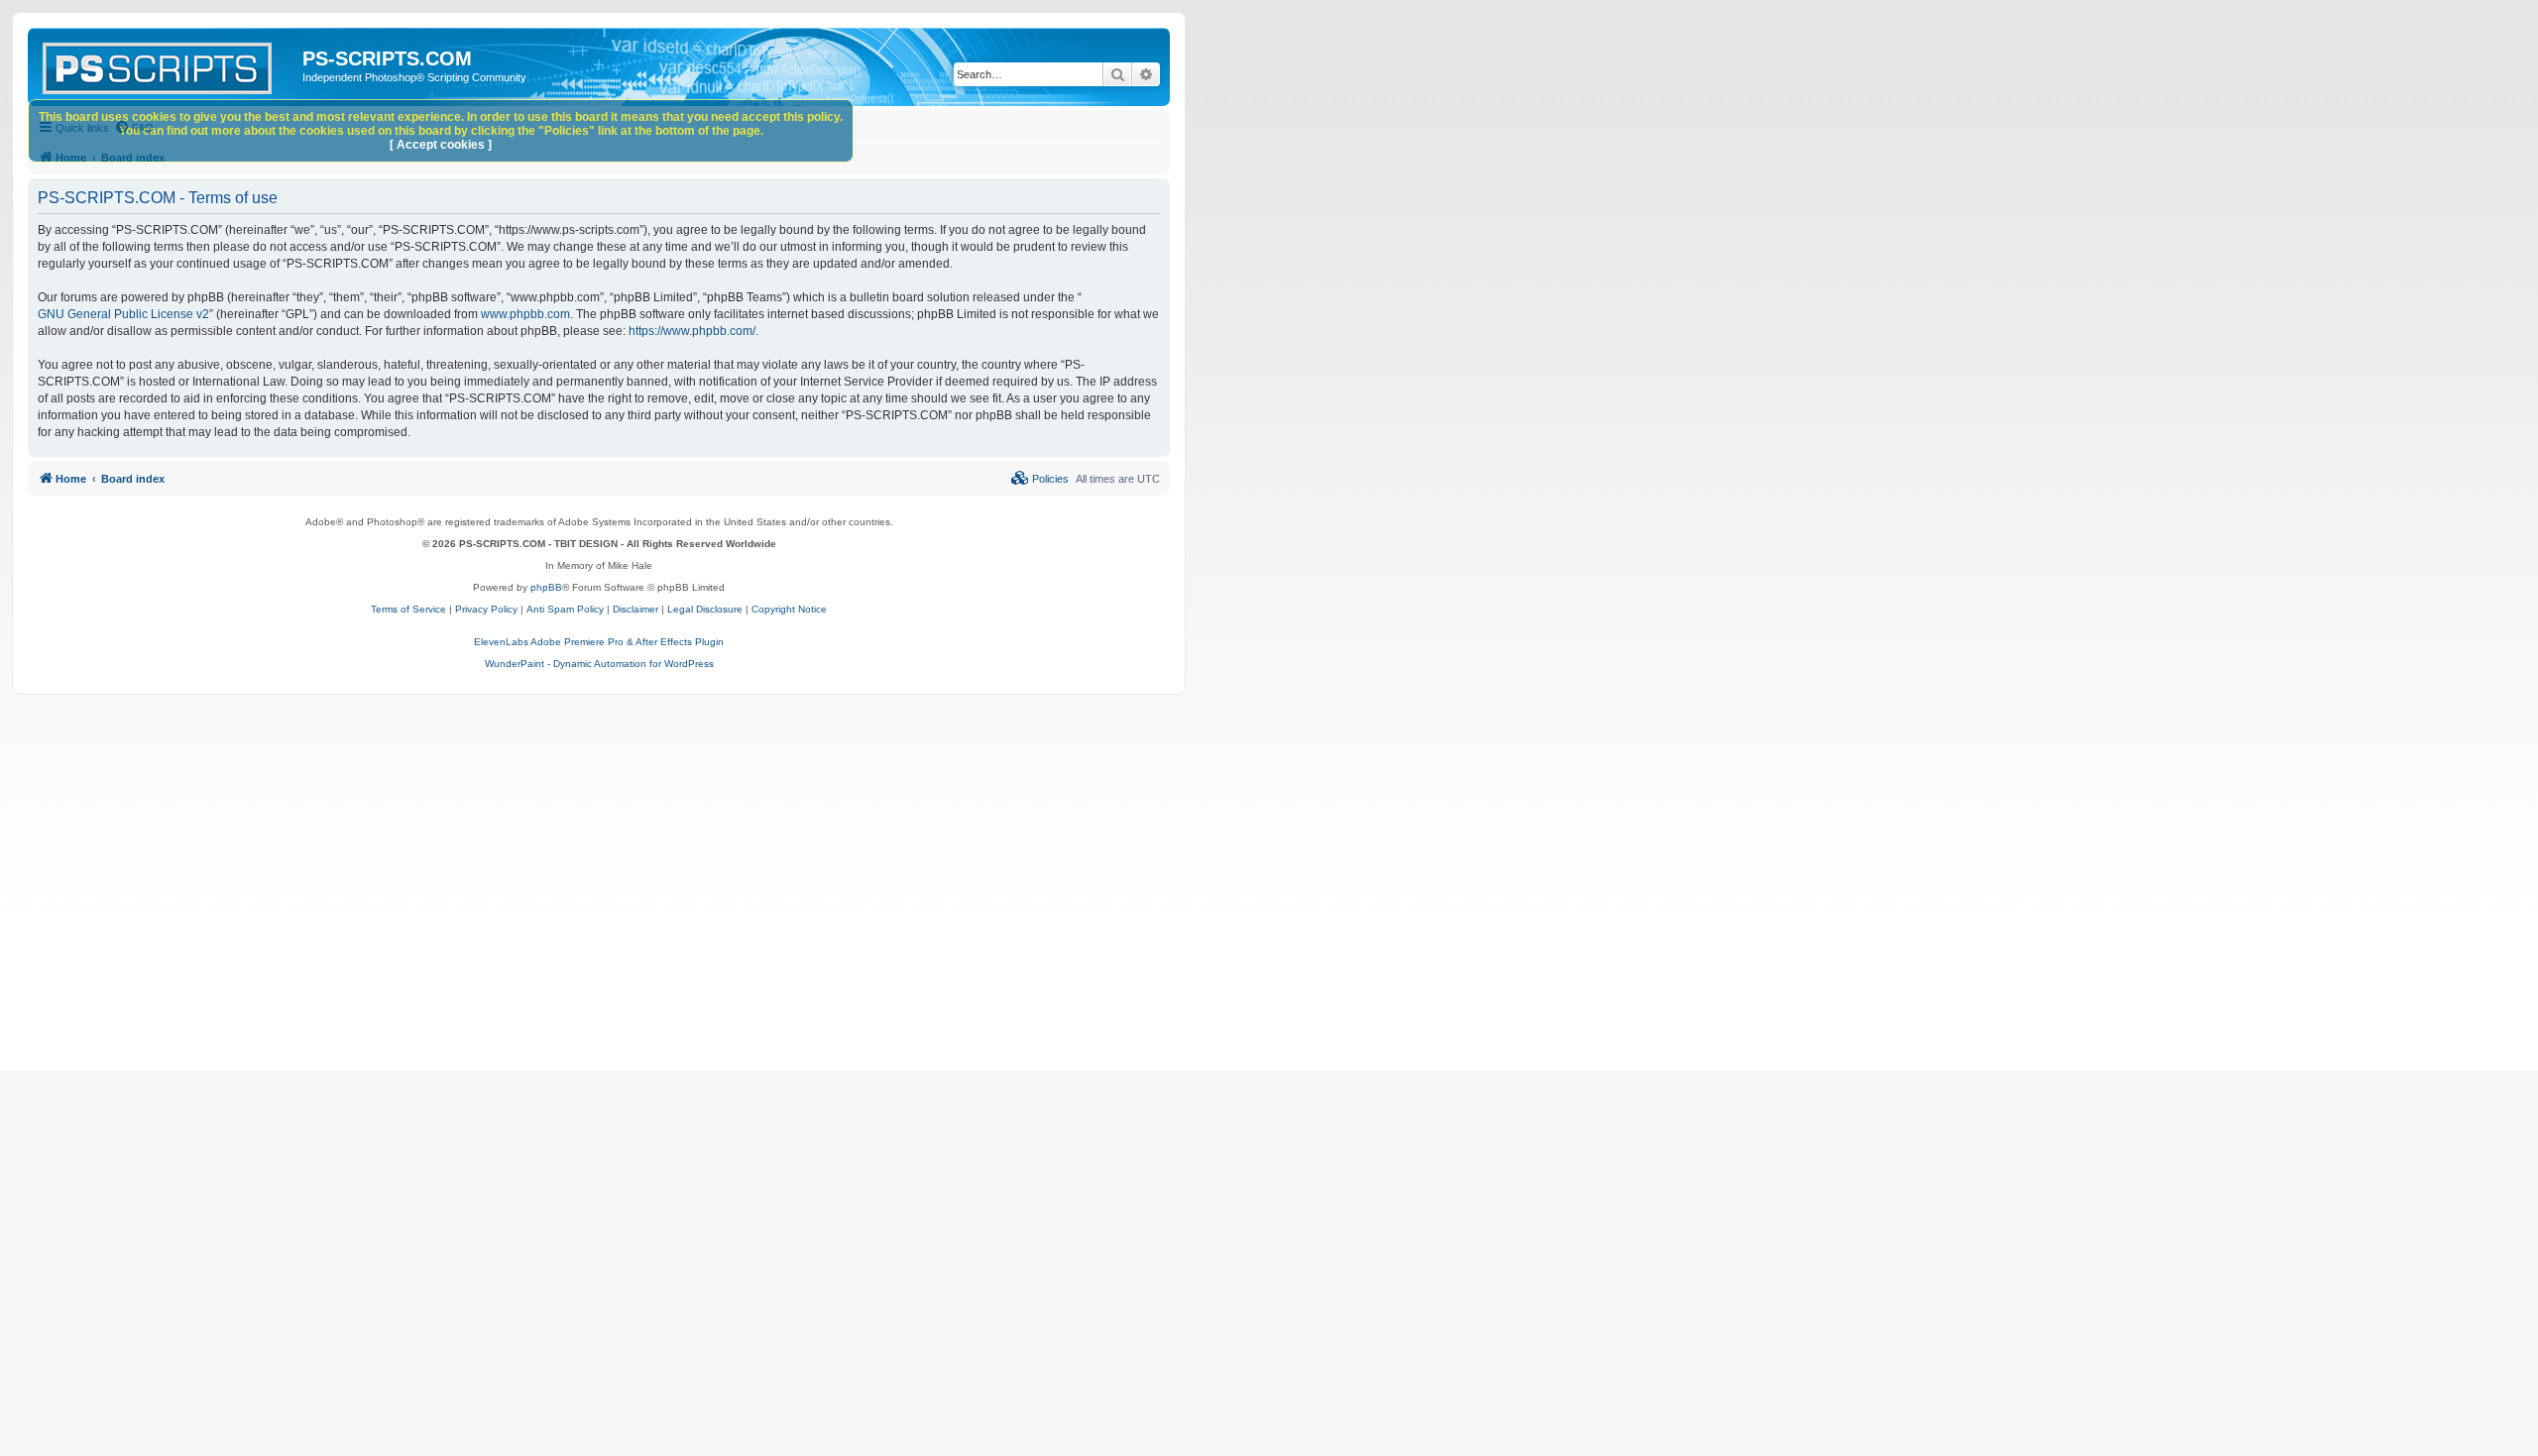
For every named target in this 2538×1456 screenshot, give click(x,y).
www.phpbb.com (525, 314)
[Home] (168, 64)
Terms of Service (408, 609)
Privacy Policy (486, 609)
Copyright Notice (789, 609)
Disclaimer (635, 609)
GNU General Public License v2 (123, 314)
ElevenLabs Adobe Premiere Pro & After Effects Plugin (599, 642)
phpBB (546, 587)
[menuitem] (1040, 479)
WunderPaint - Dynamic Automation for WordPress (599, 664)
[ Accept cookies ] (441, 145)
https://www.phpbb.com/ (692, 331)
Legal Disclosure (705, 609)
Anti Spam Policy (565, 609)
